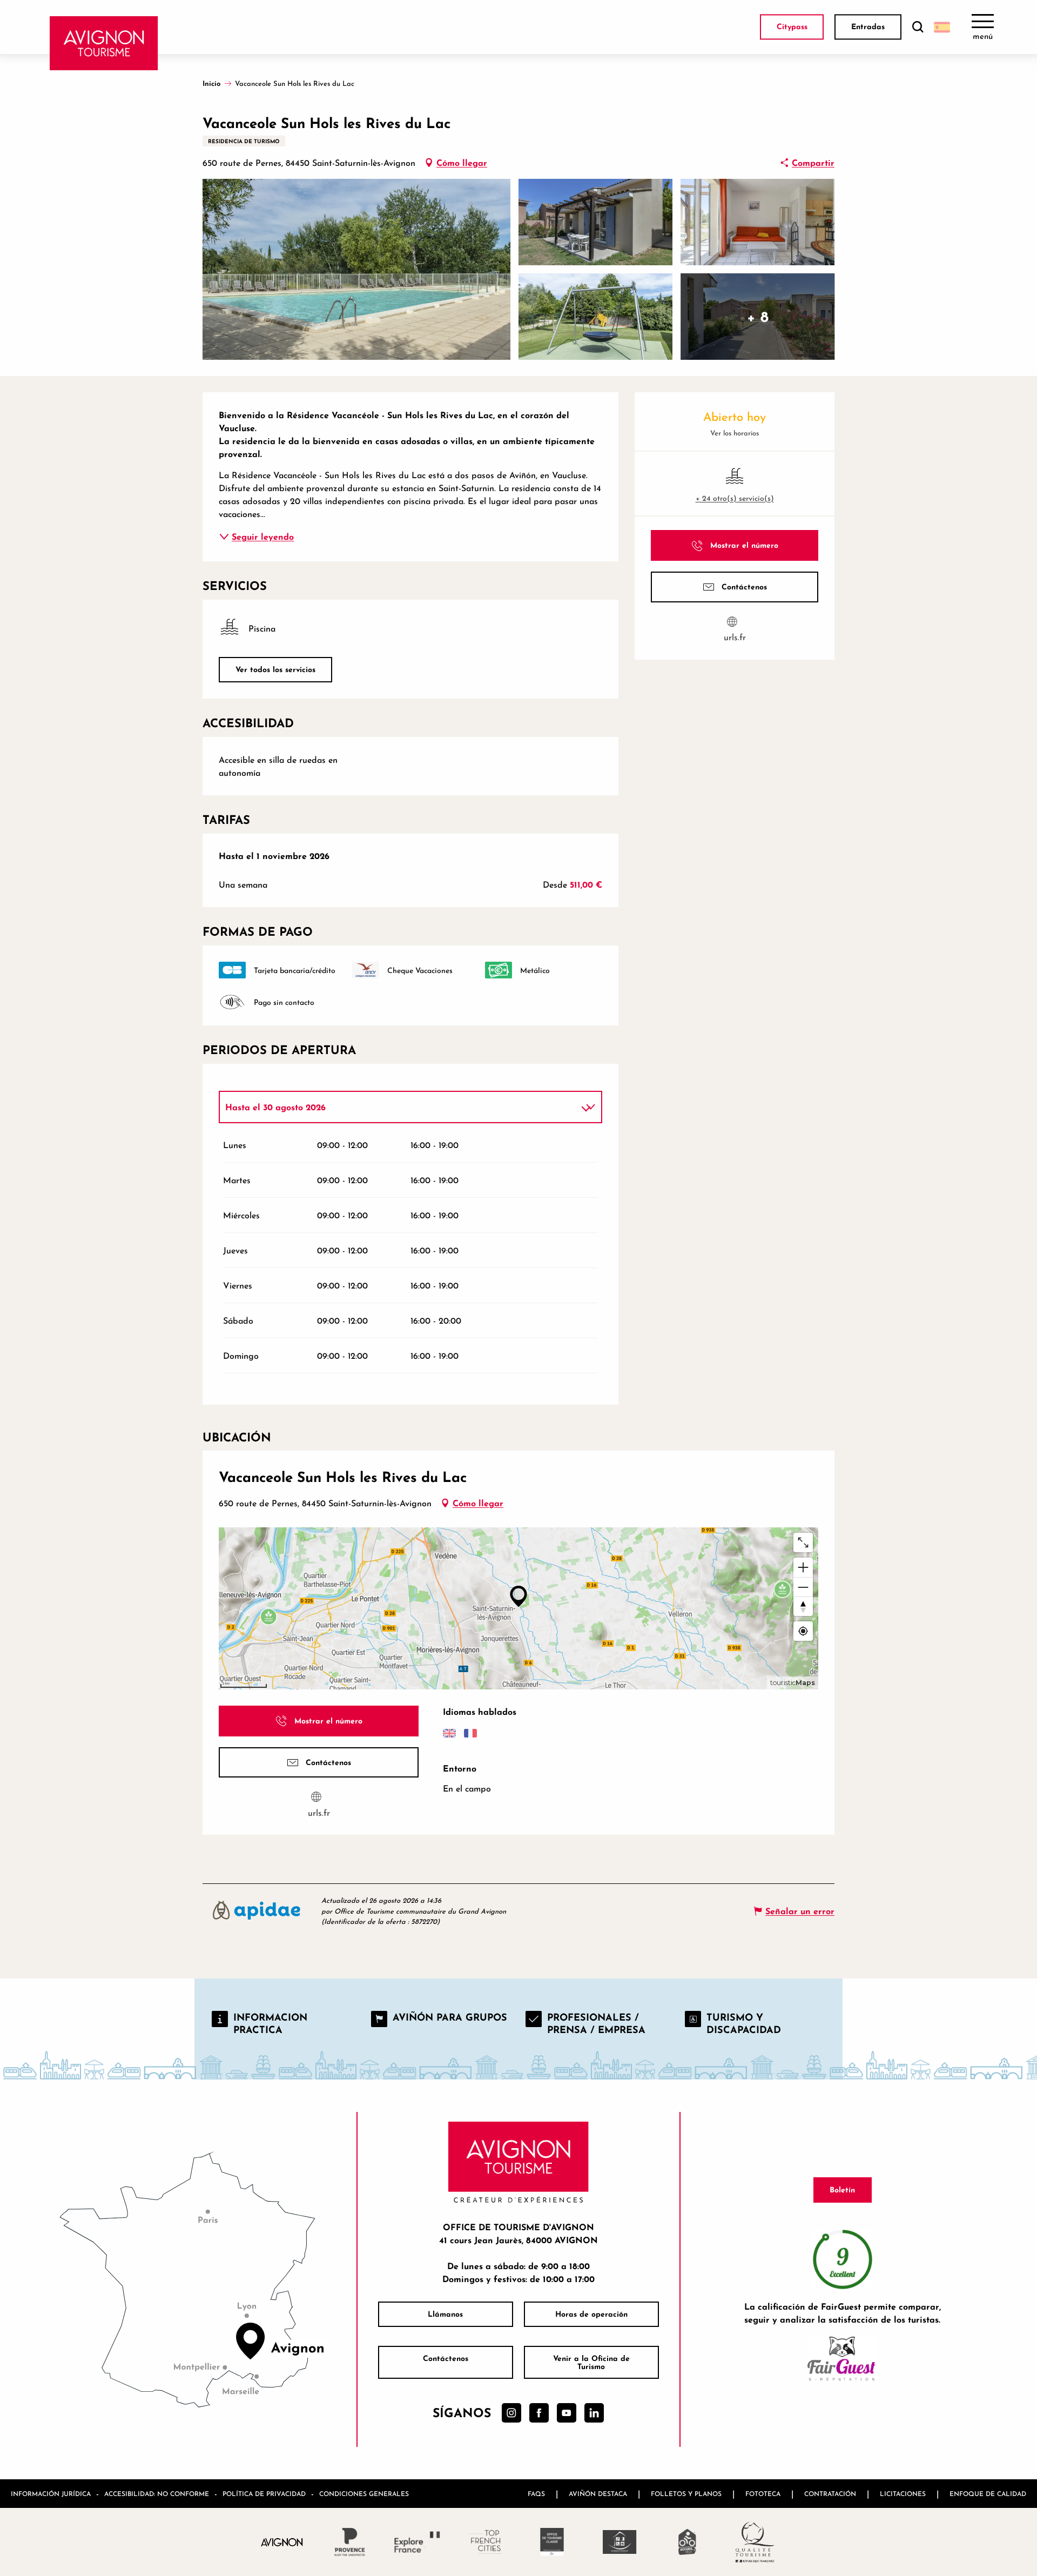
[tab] (400, 1107)
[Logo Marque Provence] (350, 2542)
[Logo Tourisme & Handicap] (620, 2542)
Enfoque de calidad (988, 2494)
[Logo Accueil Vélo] (687, 2542)
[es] (942, 27)
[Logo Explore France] (417, 2542)
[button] (918, 27)
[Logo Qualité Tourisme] (755, 2542)
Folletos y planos (686, 2494)
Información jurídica (51, 2494)
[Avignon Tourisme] (104, 43)
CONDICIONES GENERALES (364, 2494)
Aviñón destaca (598, 2494)
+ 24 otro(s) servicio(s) (735, 498)
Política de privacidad (264, 2494)
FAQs (536, 2494)
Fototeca (763, 2494)
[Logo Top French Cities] (485, 2542)
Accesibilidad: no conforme (157, 2494)
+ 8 (758, 316)
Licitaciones (903, 2494)
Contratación (830, 2494)
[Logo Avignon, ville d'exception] (282, 2542)
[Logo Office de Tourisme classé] (552, 2542)
